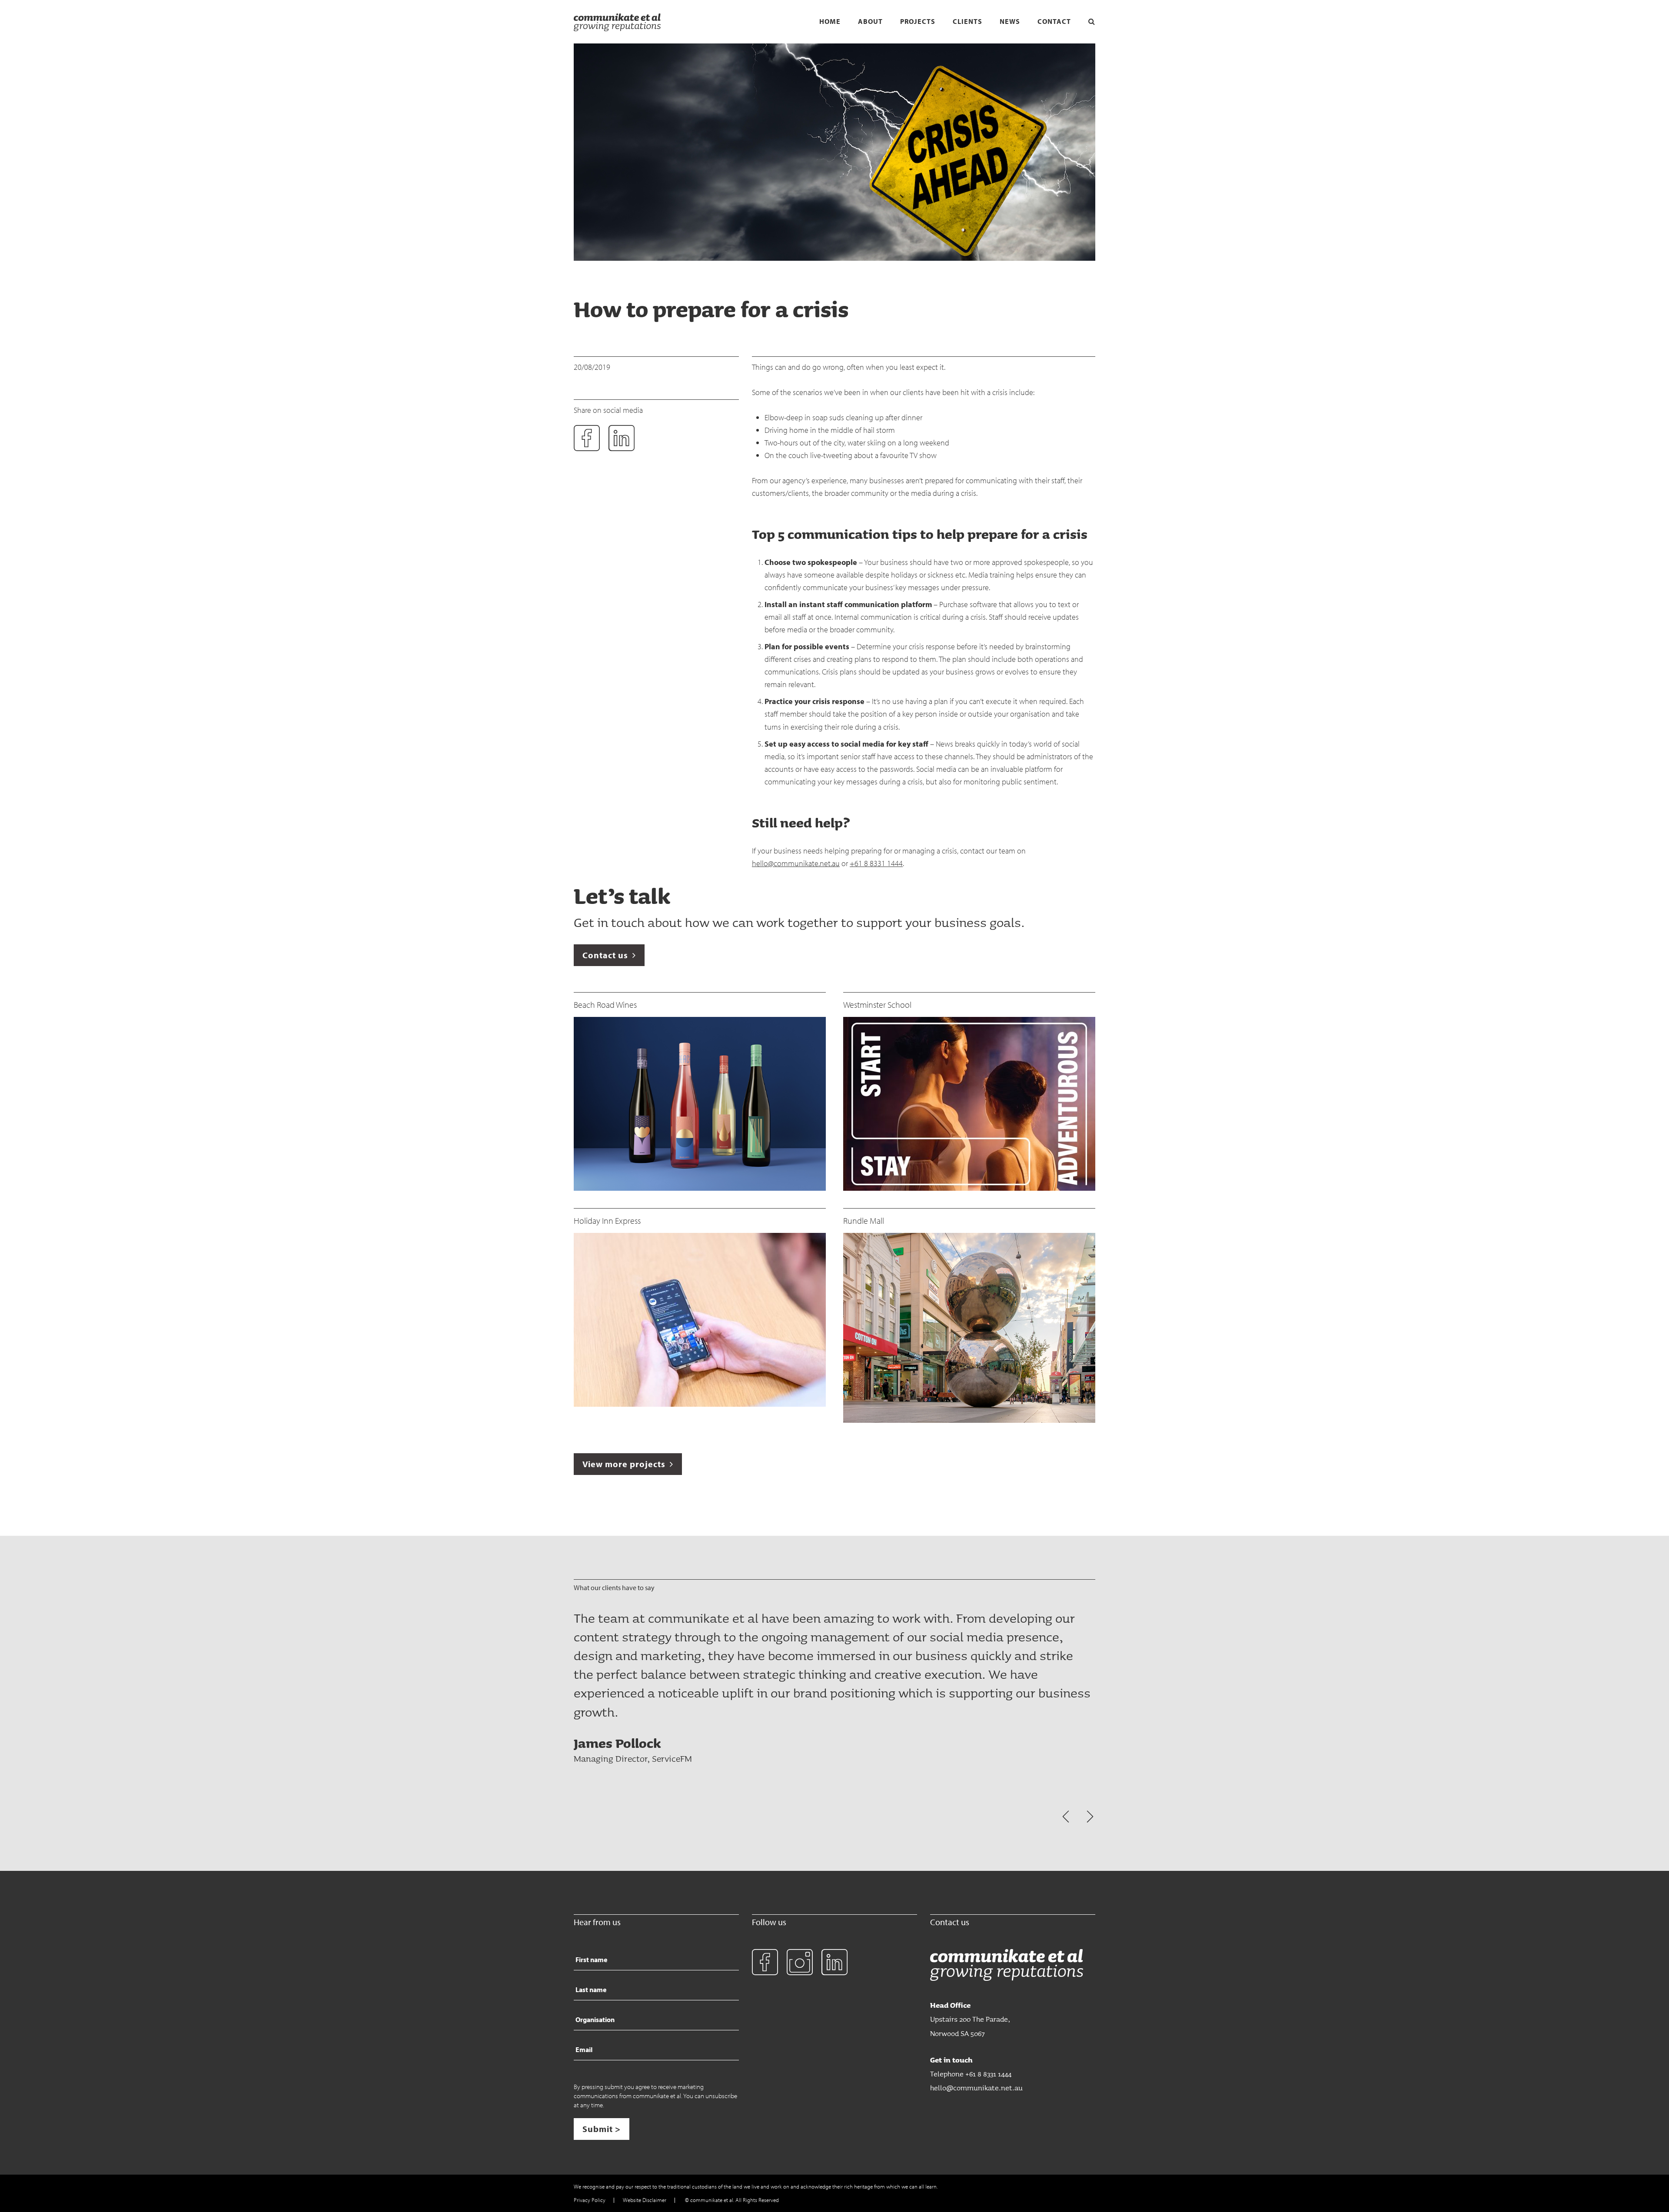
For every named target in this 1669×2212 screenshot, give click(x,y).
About (870, 22)
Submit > (602, 2129)
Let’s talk (622, 895)
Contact (1054, 22)
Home (830, 22)
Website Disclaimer (645, 2200)
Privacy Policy (590, 2200)
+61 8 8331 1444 (876, 863)
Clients (967, 22)
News (1010, 22)
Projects (918, 22)
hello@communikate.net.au (796, 863)
